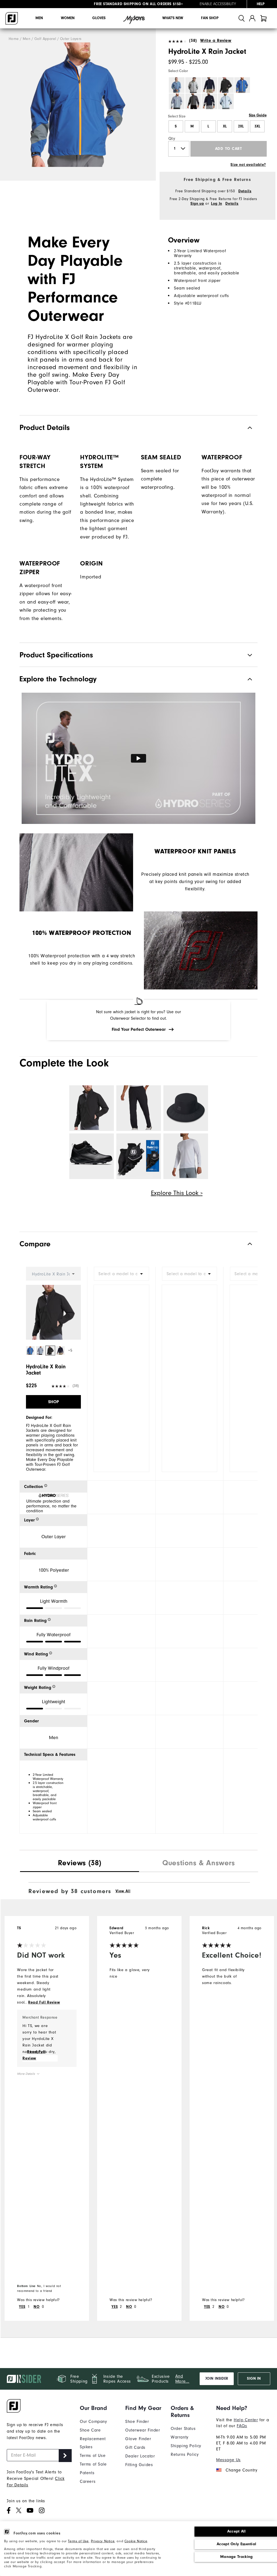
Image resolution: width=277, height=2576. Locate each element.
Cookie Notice (136, 2541)
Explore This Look (176, 1193)
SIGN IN (254, 2379)
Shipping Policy (186, 2446)
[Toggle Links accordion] (98, 2408)
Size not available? (248, 165)
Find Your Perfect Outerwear (139, 1029)
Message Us (228, 2460)
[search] (242, 18)
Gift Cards (135, 2447)
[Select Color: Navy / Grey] (209, 101)
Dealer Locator (140, 2456)
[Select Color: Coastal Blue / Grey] (177, 85)
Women (68, 18)
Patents (87, 2473)
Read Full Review (44, 2002)
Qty (172, 139)
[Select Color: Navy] (209, 85)
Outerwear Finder (143, 2430)
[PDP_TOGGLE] (245, 1244)
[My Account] (252, 18)
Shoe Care (90, 2430)
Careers (88, 2481)
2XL (241, 126)
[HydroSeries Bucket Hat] (186, 1108)
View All (123, 1891)
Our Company (93, 2422)
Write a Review (216, 41)
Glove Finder (138, 2439)
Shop (54, 1402)
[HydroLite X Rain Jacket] (78, 105)
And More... (182, 2379)
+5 (70, 1350)
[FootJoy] (12, 18)
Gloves (99, 18)
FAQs (242, 2426)
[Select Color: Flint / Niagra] (177, 101)
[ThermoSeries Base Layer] (186, 1156)
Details (245, 191)
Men (39, 18)
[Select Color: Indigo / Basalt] (242, 85)
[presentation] (80, 1864)
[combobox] (121, 1274)
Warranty (180, 2437)
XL (225, 126)
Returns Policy (185, 2454)
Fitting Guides (139, 2465)
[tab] (263, 18)
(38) (193, 41)
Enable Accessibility (218, 4)
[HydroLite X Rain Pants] (139, 1108)
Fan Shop (210, 18)
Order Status (183, 2429)
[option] (78, 105)
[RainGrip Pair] (139, 1156)
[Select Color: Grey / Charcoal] (193, 85)
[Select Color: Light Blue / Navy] (226, 101)
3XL (257, 126)
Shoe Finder (137, 2422)
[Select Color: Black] (226, 85)
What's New (173, 18)
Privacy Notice (103, 2541)
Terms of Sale (93, 2464)
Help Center (246, 2420)
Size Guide (258, 115)
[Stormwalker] (92, 1156)
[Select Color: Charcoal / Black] (193, 101)
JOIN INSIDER (217, 2379)
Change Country (241, 2470)
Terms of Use (78, 2541)
